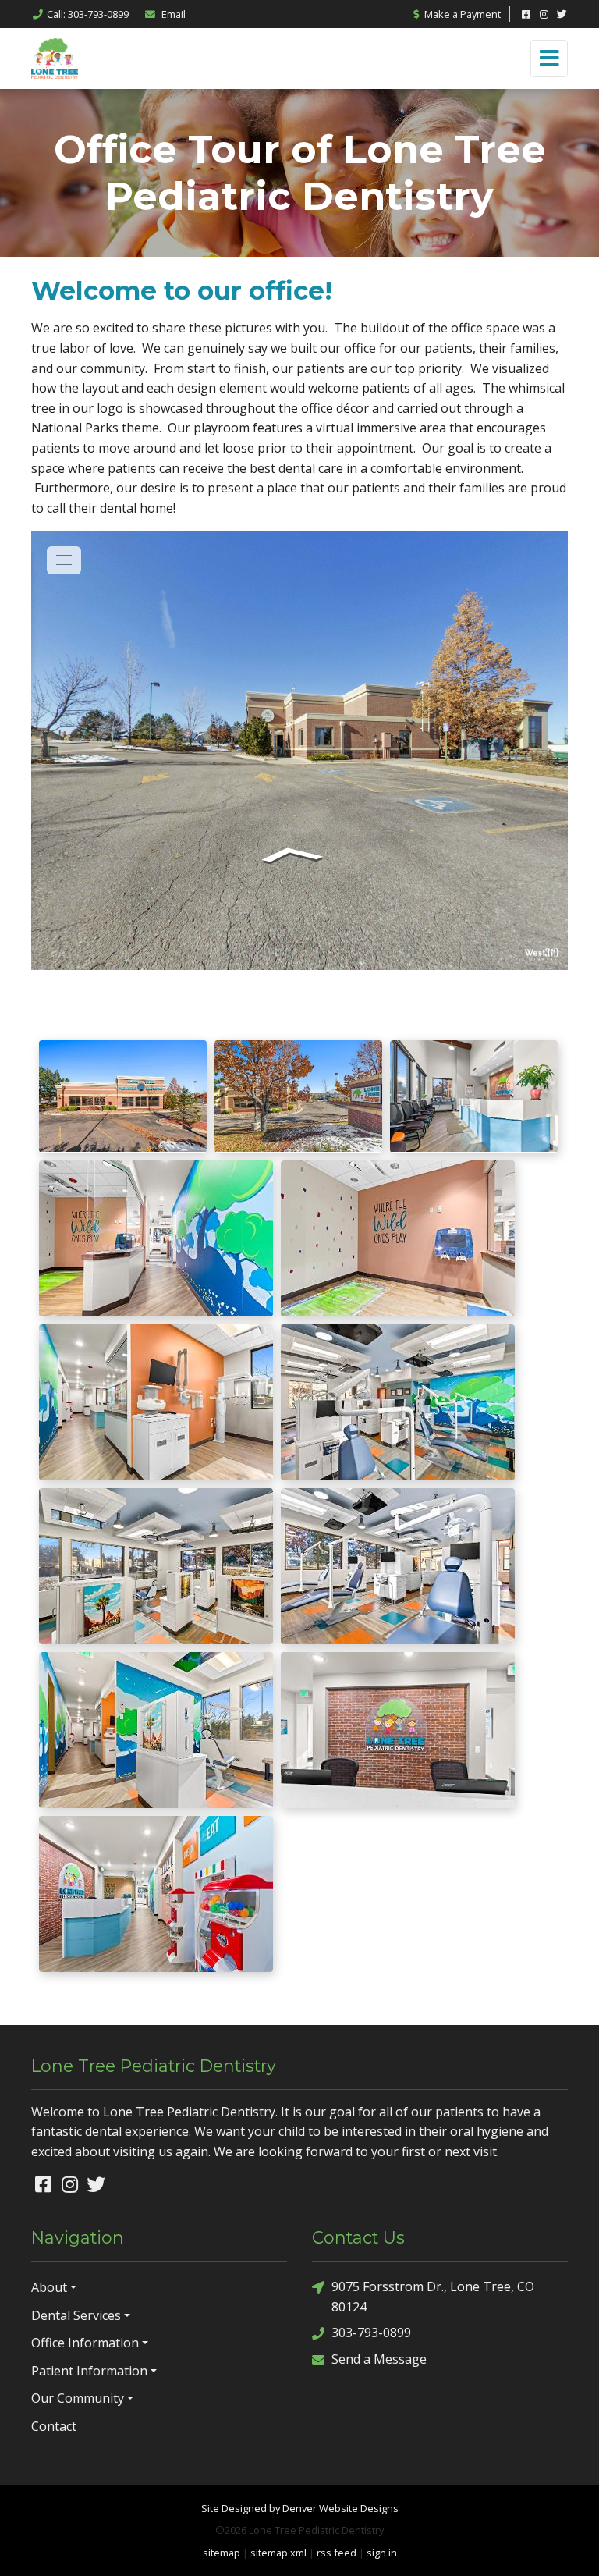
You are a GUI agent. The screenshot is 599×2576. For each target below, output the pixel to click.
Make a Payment (461, 14)
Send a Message (379, 2359)
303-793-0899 (371, 2333)
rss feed (337, 2553)
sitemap (222, 2553)
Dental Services (76, 2315)
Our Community (78, 2398)
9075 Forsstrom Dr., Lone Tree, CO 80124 (433, 2297)
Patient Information (89, 2371)
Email (172, 14)
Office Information (85, 2343)
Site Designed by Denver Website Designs (300, 2508)
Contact (54, 2426)
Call (88, 14)
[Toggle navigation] (549, 59)
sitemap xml (278, 2553)
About (49, 2287)
